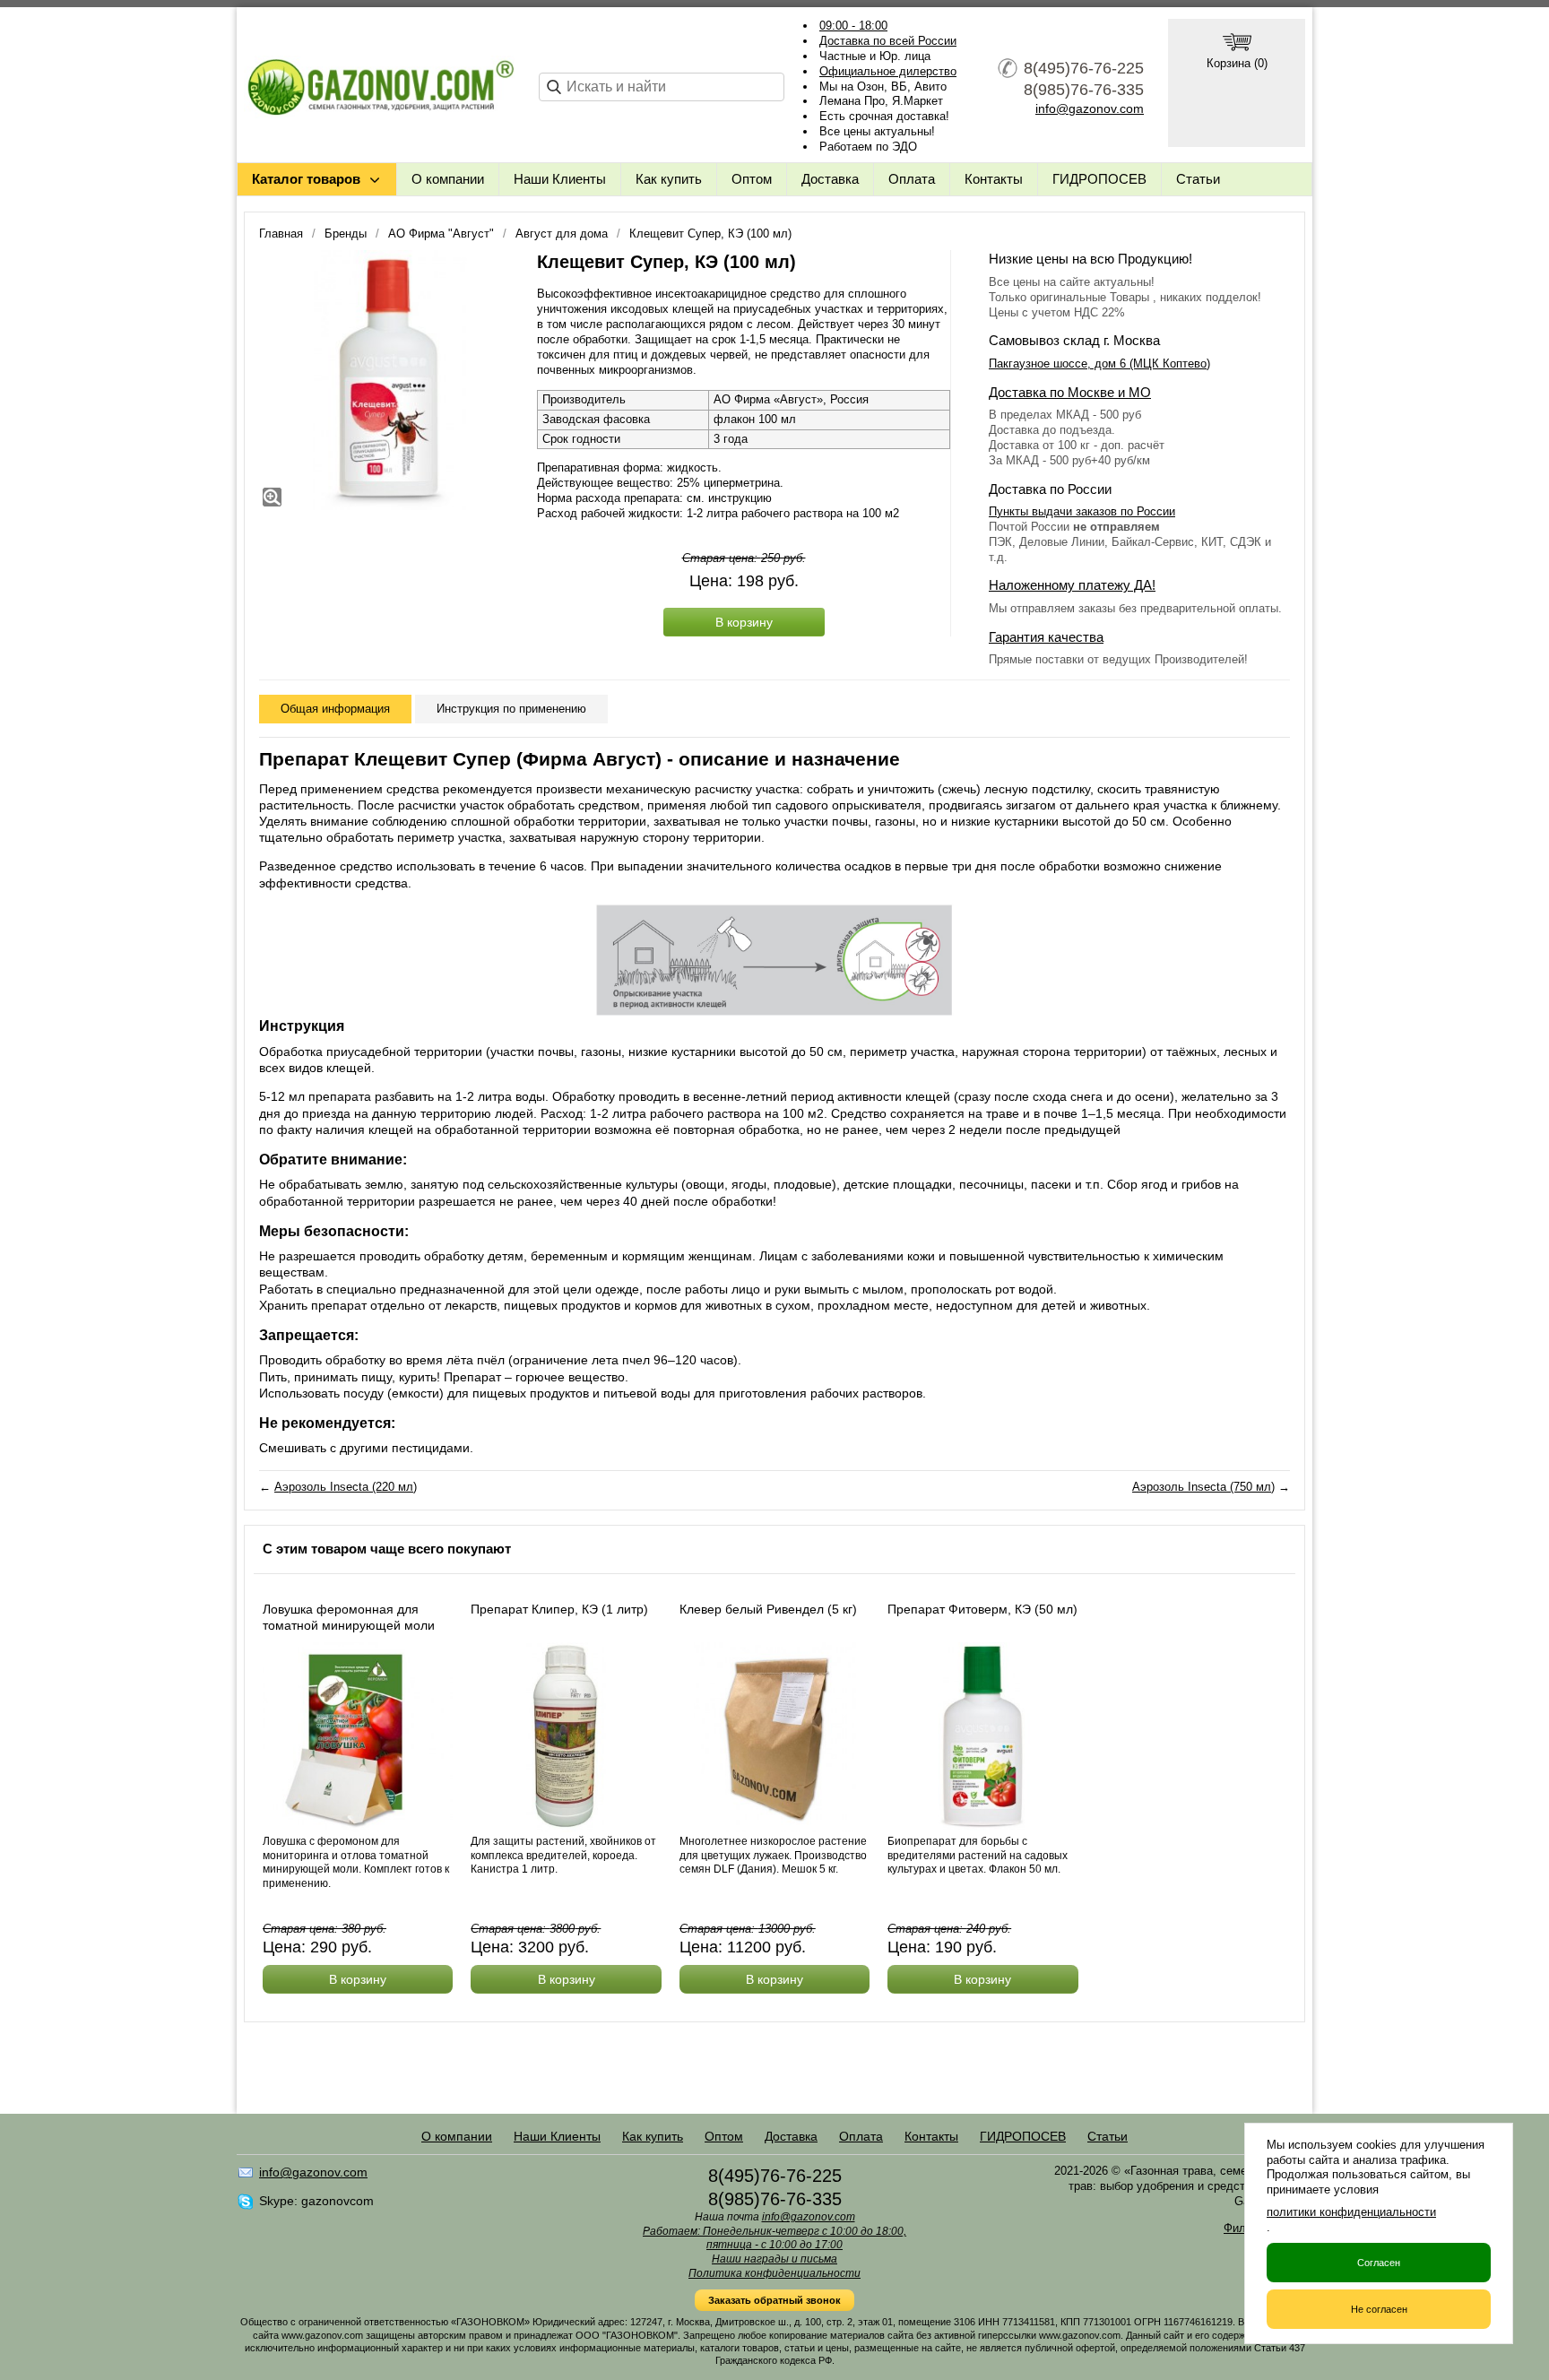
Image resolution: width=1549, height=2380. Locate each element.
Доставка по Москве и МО (1070, 392)
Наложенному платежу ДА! (1072, 585)
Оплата (912, 179)
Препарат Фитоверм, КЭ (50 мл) (982, 1609)
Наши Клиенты (560, 179)
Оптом (752, 179)
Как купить (669, 179)
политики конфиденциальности (1351, 2212)
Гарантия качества (1046, 637)
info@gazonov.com (1090, 108)
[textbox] (662, 87)
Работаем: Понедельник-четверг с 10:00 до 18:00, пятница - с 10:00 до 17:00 (774, 2238)
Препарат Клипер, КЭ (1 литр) (559, 1609)
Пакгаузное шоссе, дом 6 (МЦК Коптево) (1099, 363)
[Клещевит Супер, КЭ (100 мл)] (389, 380)
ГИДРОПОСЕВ (1099, 179)
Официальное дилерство (888, 71)
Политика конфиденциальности (774, 2273)
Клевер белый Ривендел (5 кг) (768, 1609)
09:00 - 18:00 (853, 26)
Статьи (1198, 179)
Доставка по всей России (888, 41)
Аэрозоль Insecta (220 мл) (346, 1487)
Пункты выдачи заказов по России (1082, 511)
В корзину (744, 622)
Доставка (830, 179)
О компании (448, 179)
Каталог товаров (306, 179)
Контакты (994, 179)
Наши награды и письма (774, 2259)
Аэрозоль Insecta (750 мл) (1203, 1487)
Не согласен (1379, 2309)
